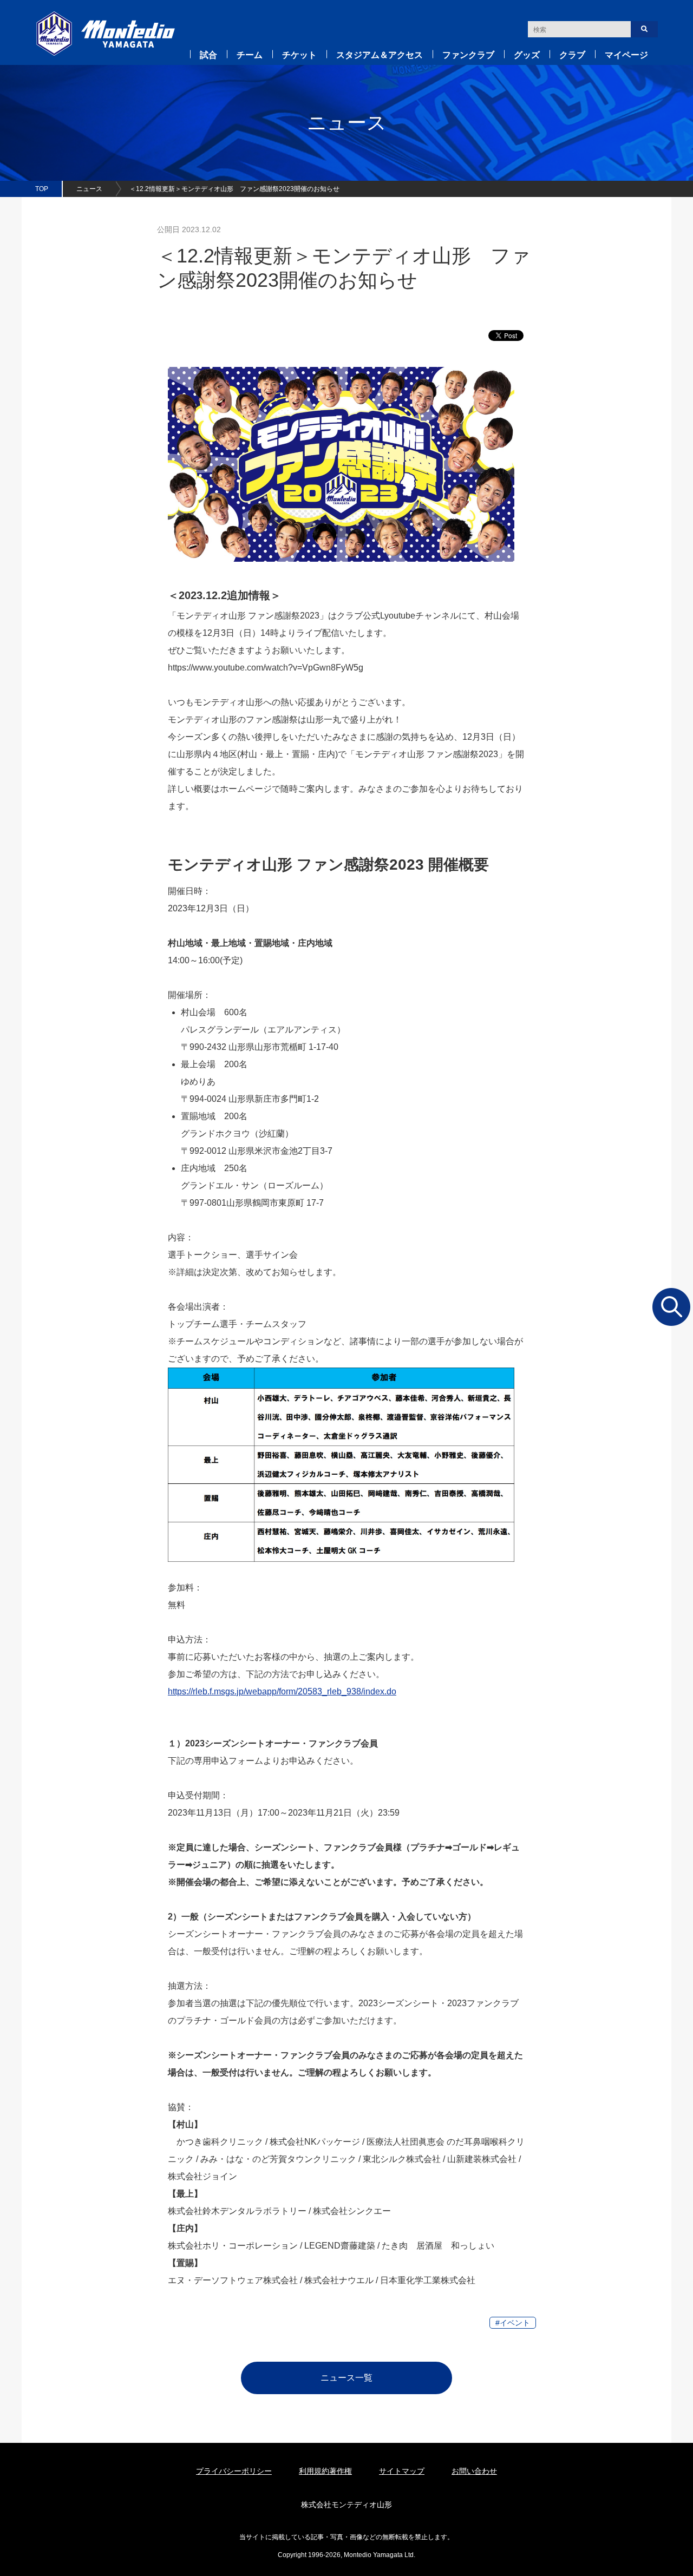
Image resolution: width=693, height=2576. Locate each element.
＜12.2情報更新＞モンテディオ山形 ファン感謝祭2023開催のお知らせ (234, 189)
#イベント (513, 2323)
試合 (208, 55)
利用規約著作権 (325, 2471)
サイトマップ (402, 2471)
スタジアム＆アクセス (380, 55)
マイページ (626, 55)
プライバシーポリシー (234, 2471)
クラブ (572, 55)
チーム (250, 55)
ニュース (89, 189)
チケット (299, 55)
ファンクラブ (468, 55)
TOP (42, 189)
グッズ (527, 55)
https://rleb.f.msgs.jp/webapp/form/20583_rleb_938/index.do (282, 1691)
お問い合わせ (474, 2471)
